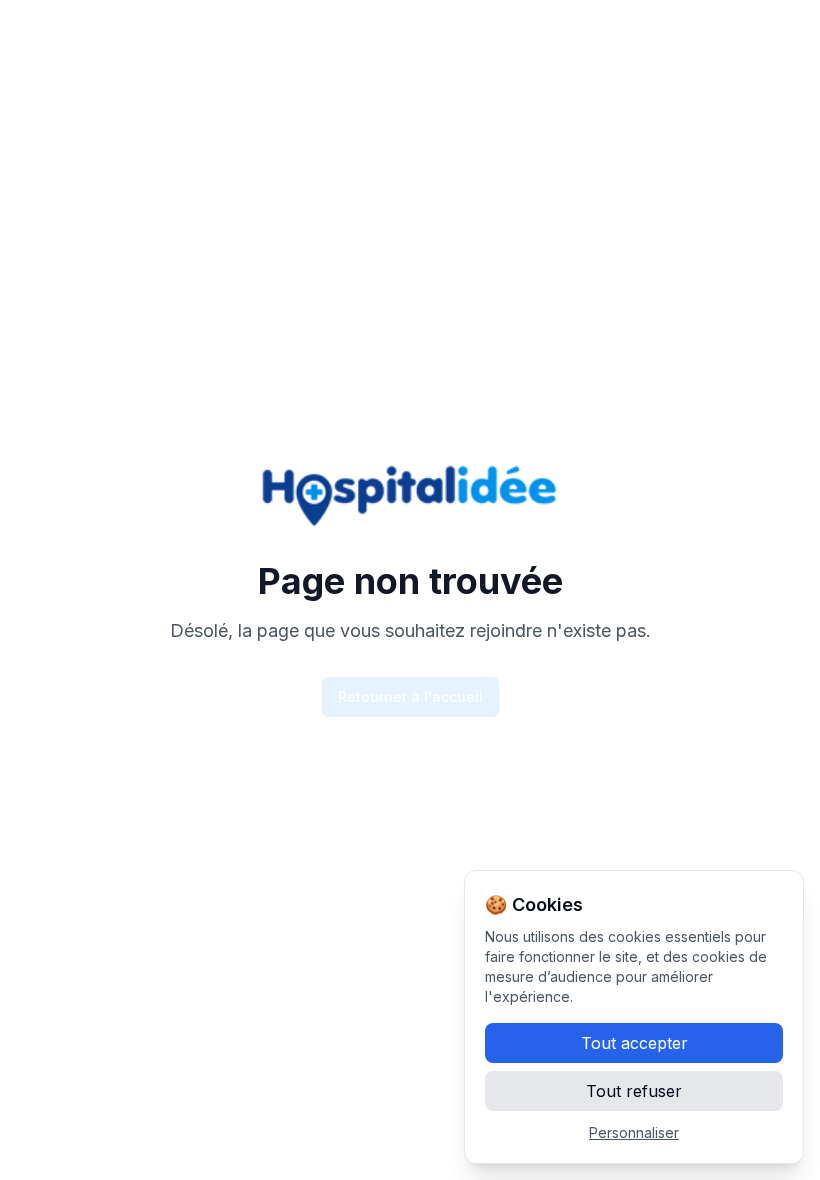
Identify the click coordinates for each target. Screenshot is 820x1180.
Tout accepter (634, 1043)
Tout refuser (634, 1091)
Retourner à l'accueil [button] (410, 696)
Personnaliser (634, 1132)
